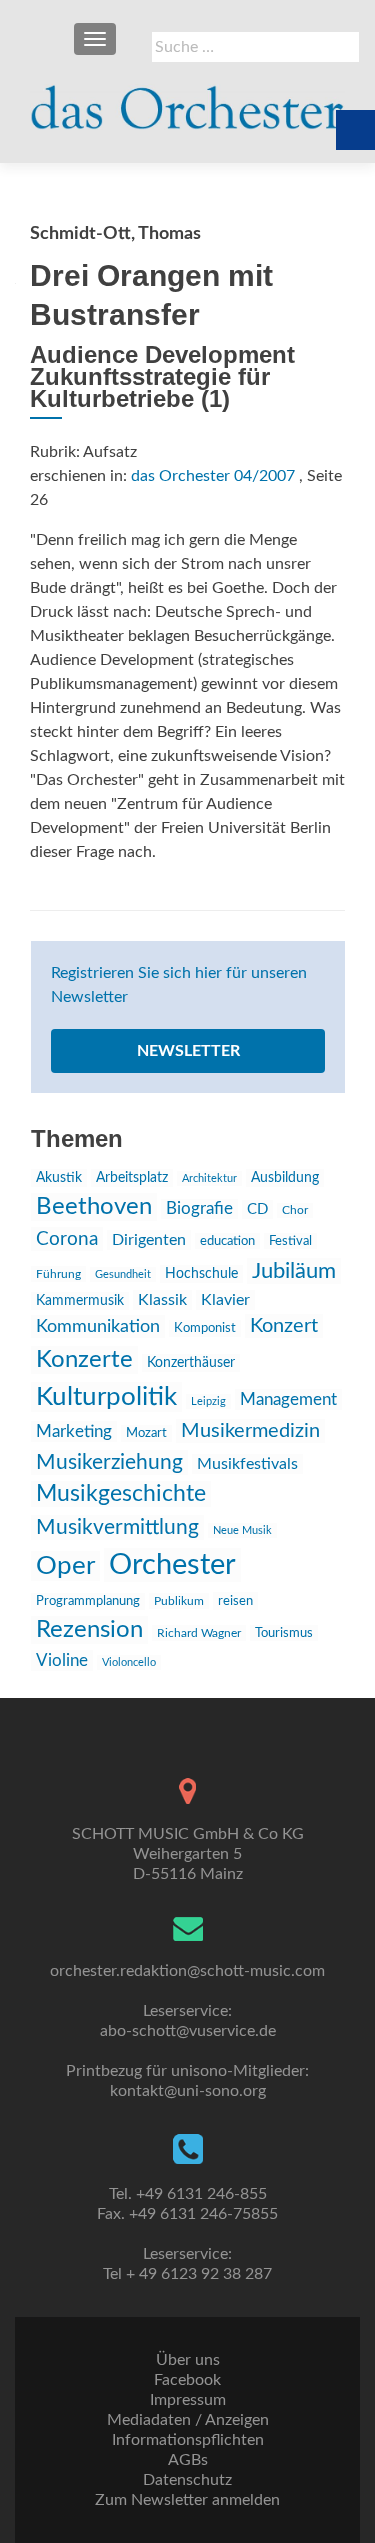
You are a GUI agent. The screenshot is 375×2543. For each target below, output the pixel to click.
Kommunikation (98, 1326)
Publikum (179, 1601)
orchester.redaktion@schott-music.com (187, 1971)
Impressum (188, 2400)
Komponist (205, 1328)
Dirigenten (149, 1240)
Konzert (284, 1326)
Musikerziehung (109, 1462)
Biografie (199, 1209)
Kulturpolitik (106, 1397)
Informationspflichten (188, 2440)
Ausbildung (285, 1178)
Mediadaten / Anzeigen (188, 2420)
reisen (235, 1601)
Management (288, 1399)
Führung (58, 1274)
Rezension (89, 1630)
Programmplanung (88, 1601)
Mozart (146, 1433)
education (227, 1241)
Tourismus (284, 1633)
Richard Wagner (199, 1633)
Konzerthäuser (191, 1363)
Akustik (59, 1178)
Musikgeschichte (121, 1494)
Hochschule (201, 1274)
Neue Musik (242, 1530)
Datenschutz (187, 2480)
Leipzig (208, 1401)
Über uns (188, 2360)
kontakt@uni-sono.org (188, 2091)
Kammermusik (80, 1301)
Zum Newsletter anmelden (187, 2500)
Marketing (74, 1431)
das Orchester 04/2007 (213, 476)
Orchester (172, 1565)
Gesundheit (123, 1274)
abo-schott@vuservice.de (188, 2031)
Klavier (225, 1300)
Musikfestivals (247, 1464)
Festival (290, 1241)
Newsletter (188, 1051)
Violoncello (129, 1662)
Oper (65, 1566)
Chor (295, 1210)
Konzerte (84, 1360)
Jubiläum (294, 1271)
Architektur (209, 1178)
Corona (67, 1239)
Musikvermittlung (117, 1527)
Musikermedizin (250, 1431)
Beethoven (94, 1207)
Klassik (162, 1300)
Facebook (187, 2380)
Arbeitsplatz (132, 1178)
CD (257, 1209)
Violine (62, 1660)
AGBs (188, 2460)
